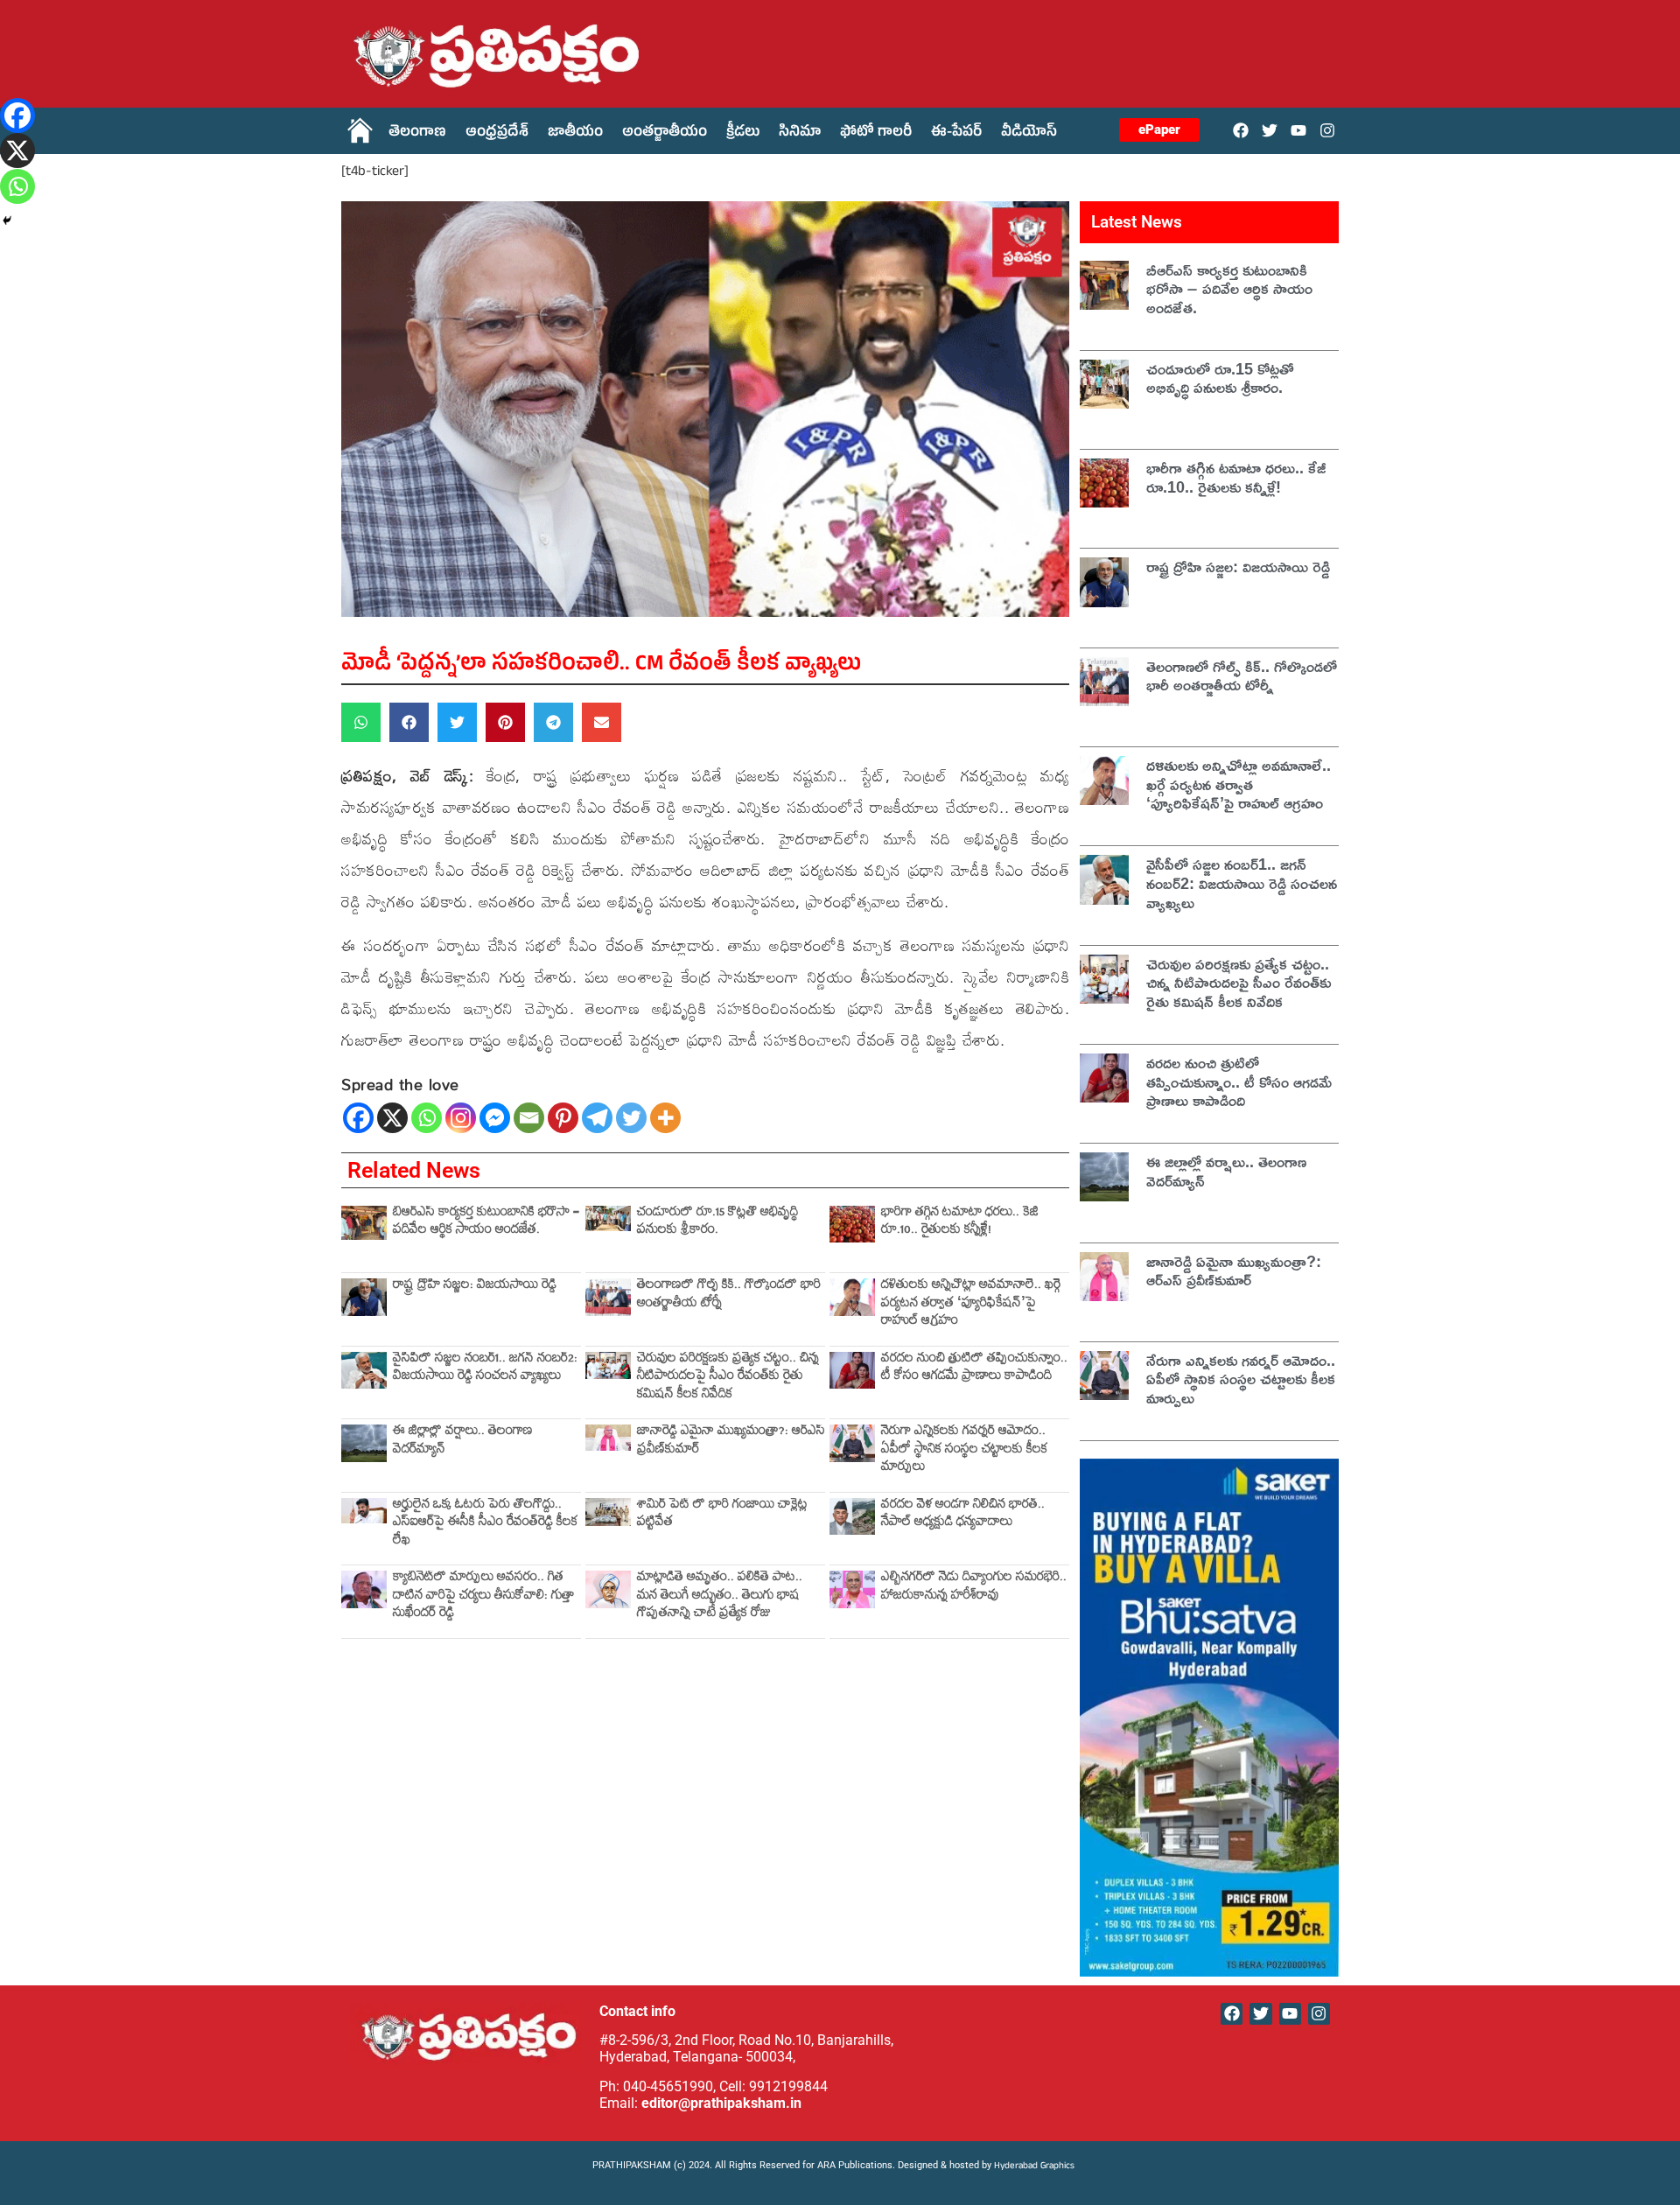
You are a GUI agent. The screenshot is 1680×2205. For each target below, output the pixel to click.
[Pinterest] (563, 1118)
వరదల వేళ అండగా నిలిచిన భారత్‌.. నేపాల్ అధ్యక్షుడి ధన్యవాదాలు (963, 1515)
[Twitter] (1269, 130)
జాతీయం (575, 134)
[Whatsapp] (427, 1118)
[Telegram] (597, 1118)
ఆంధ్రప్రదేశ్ (497, 134)
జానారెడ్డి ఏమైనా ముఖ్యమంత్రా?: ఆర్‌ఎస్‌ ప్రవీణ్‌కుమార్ (731, 1442)
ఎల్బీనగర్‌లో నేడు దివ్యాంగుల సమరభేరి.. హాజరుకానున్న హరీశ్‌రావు (974, 1588)
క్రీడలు (743, 134)
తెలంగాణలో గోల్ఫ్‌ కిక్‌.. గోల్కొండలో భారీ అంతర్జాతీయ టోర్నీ (729, 1295)
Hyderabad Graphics (1036, 2167)
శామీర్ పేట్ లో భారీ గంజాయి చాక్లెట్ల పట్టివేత (722, 1515)
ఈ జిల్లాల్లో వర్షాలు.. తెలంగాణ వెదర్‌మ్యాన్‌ (463, 1442)
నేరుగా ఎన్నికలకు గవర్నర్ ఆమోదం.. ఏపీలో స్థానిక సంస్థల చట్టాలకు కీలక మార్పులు (964, 1451)
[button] (361, 722)
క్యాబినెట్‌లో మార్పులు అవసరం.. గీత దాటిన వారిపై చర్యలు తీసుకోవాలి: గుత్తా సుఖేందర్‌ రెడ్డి (483, 1597)
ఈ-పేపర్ (956, 134)
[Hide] (7, 220)
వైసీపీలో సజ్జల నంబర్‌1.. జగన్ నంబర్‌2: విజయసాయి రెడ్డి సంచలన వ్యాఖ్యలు (485, 1369)
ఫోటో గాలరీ (876, 134)
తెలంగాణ (417, 134)
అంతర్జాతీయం (665, 134)
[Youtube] (1299, 130)
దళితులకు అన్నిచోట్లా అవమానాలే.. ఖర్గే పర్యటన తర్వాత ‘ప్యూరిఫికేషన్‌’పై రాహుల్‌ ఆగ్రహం (971, 1305)
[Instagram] (1328, 130)
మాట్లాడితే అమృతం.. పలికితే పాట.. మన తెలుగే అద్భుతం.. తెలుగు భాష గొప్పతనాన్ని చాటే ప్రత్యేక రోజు (720, 1597)
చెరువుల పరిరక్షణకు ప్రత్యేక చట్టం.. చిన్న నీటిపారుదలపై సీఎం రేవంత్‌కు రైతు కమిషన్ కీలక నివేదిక (728, 1378)
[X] (392, 1118)
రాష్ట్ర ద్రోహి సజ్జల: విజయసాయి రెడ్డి (475, 1287)
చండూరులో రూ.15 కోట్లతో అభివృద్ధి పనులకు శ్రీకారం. (717, 1223)
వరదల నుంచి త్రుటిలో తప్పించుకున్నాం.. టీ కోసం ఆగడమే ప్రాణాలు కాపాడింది (974, 1369)
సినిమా (800, 134)
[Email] (529, 1118)
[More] (665, 1118)
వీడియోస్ (1029, 134)
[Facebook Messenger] (495, 1118)
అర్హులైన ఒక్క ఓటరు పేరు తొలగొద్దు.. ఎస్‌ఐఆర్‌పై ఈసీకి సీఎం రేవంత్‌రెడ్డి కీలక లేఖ (485, 1524)
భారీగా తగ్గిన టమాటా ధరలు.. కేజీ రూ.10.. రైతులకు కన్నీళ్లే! (960, 1223)
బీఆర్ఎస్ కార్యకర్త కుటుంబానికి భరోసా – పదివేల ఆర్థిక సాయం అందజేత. (486, 1223)
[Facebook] (1240, 130)
